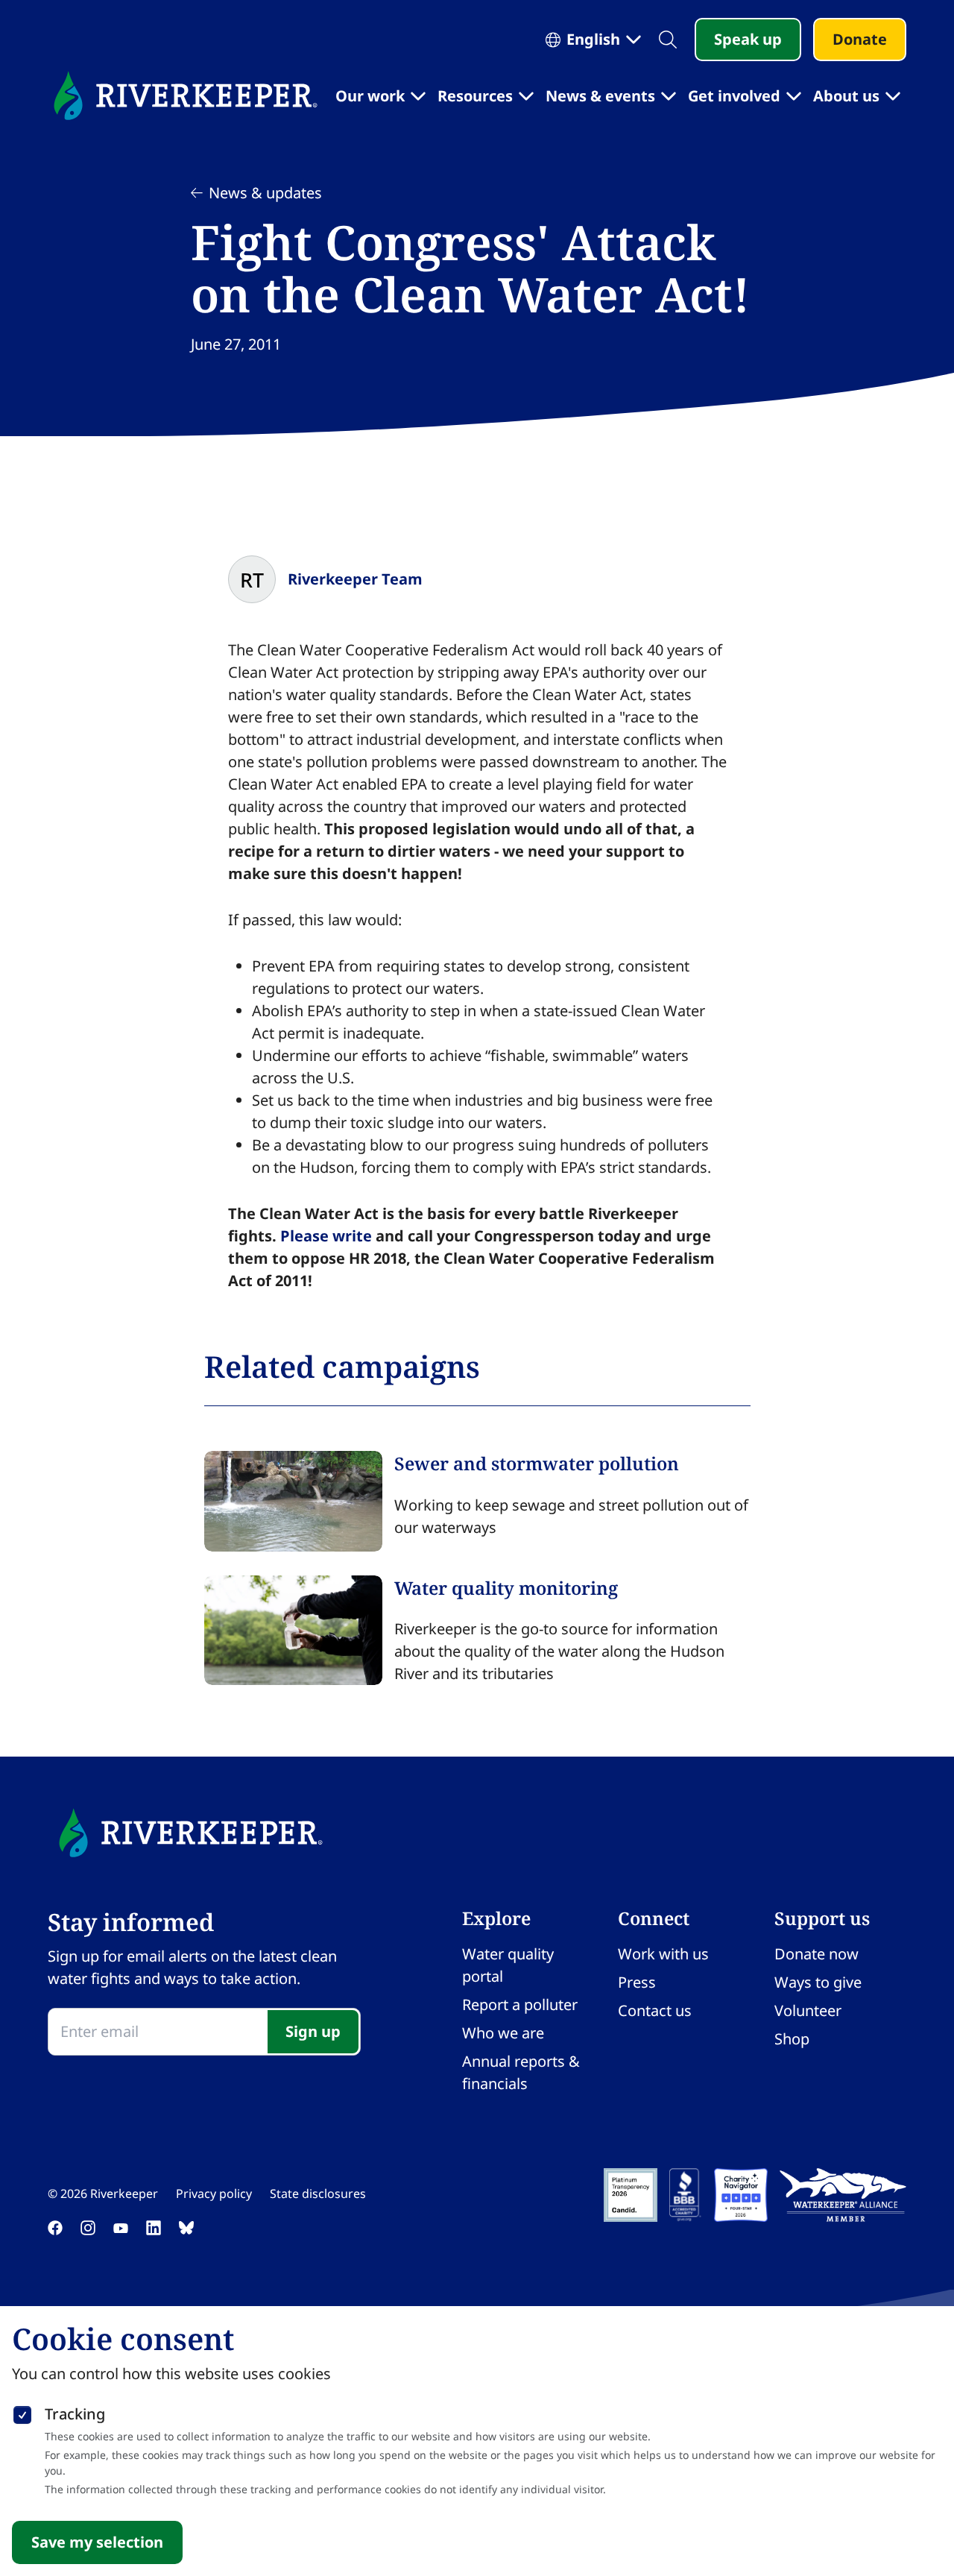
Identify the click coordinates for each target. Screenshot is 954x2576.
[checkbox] (22, 2412)
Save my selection (97, 2542)
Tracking (75, 2414)
